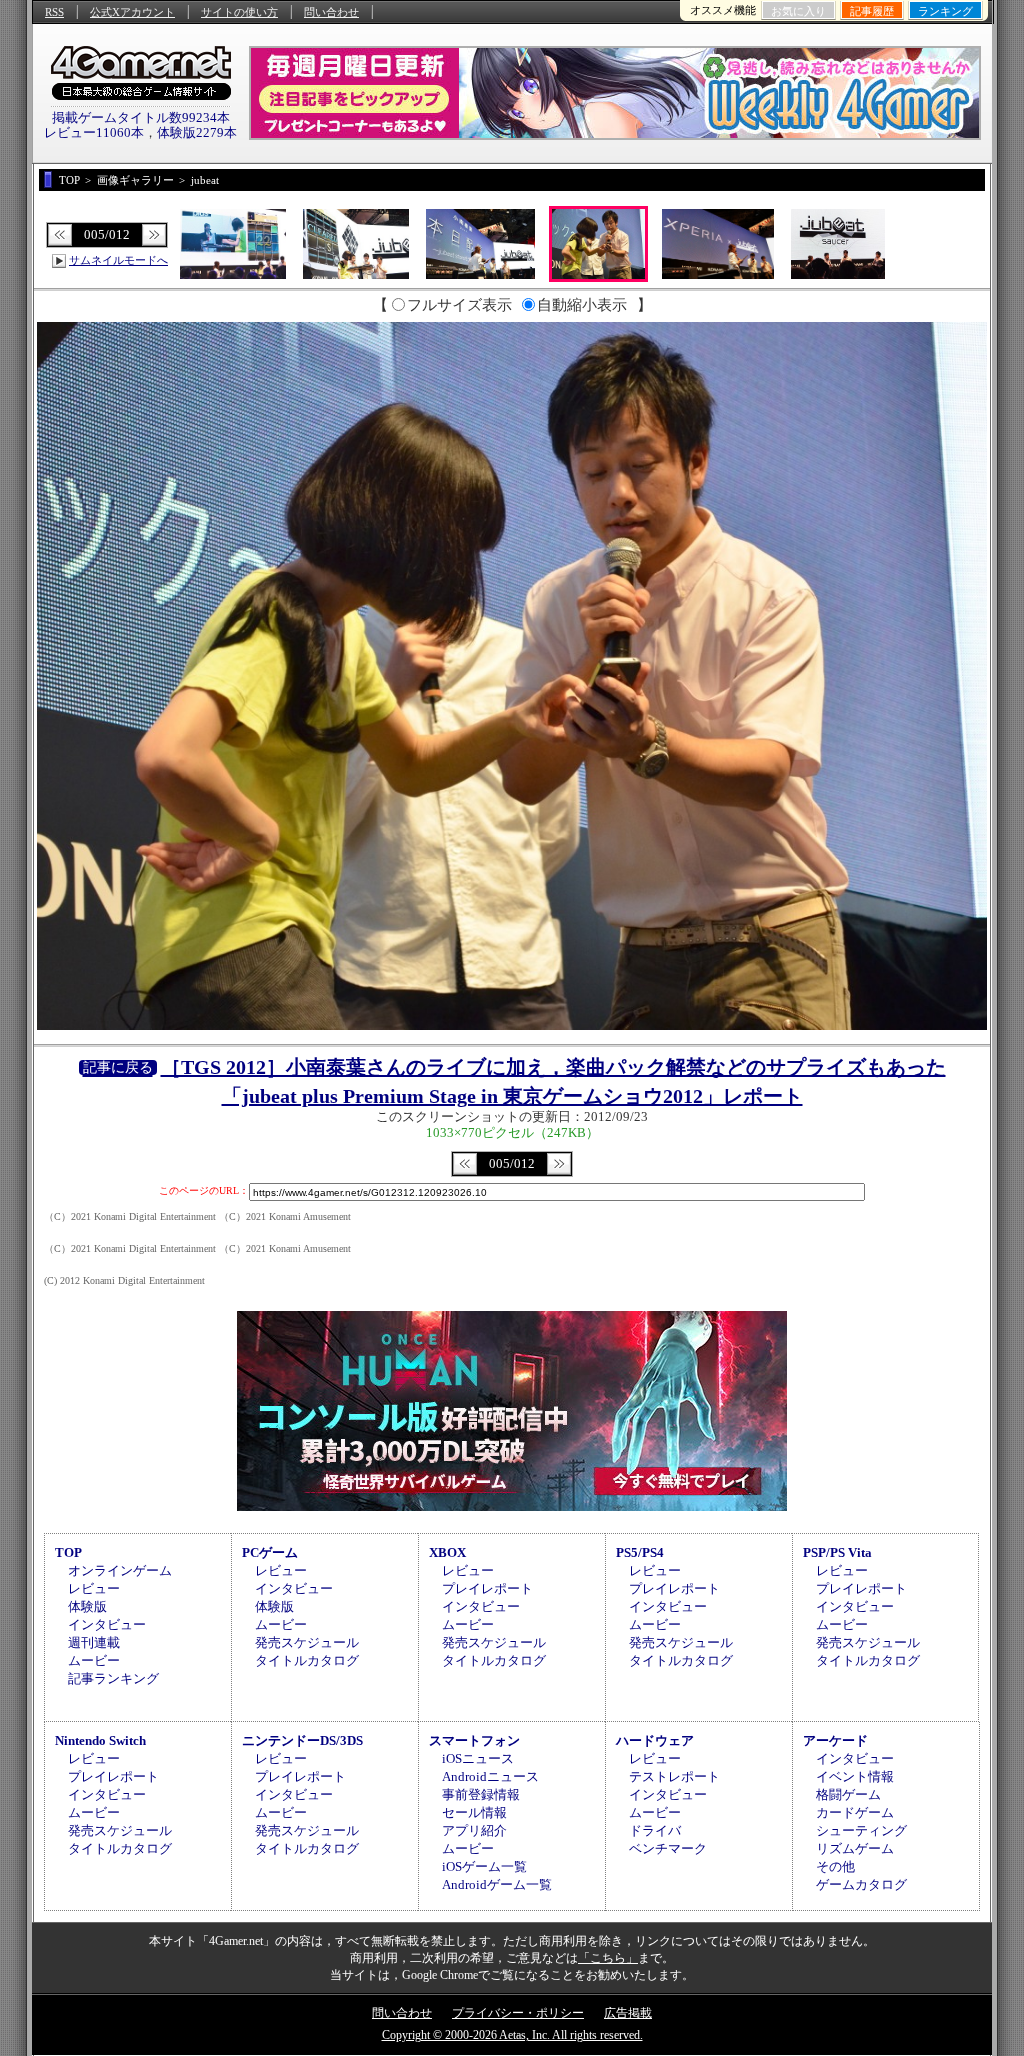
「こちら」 (608, 1958)
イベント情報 (855, 1776)
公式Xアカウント (132, 12)
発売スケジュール (307, 1642)
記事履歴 (872, 11)
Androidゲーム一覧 (497, 1884)
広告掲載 (628, 2013)
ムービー (94, 1660)
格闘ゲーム (848, 1794)
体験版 (87, 1606)
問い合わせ (331, 12)
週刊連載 (94, 1642)
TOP (68, 1552)
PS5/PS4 (640, 1552)
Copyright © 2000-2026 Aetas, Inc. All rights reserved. (512, 2035)
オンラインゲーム (120, 1570)
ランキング (945, 11)
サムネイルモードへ (118, 260)
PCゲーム (270, 1552)
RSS (54, 12)
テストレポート (674, 1776)
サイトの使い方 (239, 12)
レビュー (94, 1588)
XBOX (447, 1552)
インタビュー (107, 1624)
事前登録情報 (481, 1794)
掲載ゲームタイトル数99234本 (141, 117)
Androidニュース (490, 1776)
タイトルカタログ (307, 1660)
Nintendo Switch (100, 1740)
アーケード (835, 1740)
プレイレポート (487, 1588)
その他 (835, 1866)
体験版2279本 (197, 132)
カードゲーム (855, 1812)
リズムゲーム (855, 1848)
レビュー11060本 (94, 132)
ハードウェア (655, 1740)
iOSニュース (478, 1758)
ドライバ (655, 1830)
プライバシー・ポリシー (518, 2013)
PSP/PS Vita (837, 1552)
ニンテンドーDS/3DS (302, 1740)
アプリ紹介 (474, 1830)
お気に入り (798, 11)
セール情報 (474, 1812)
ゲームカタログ (861, 1884)
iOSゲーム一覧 (484, 1866)
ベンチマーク (668, 1848)
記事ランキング (113, 1678)
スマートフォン (474, 1740)
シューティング (861, 1830)
